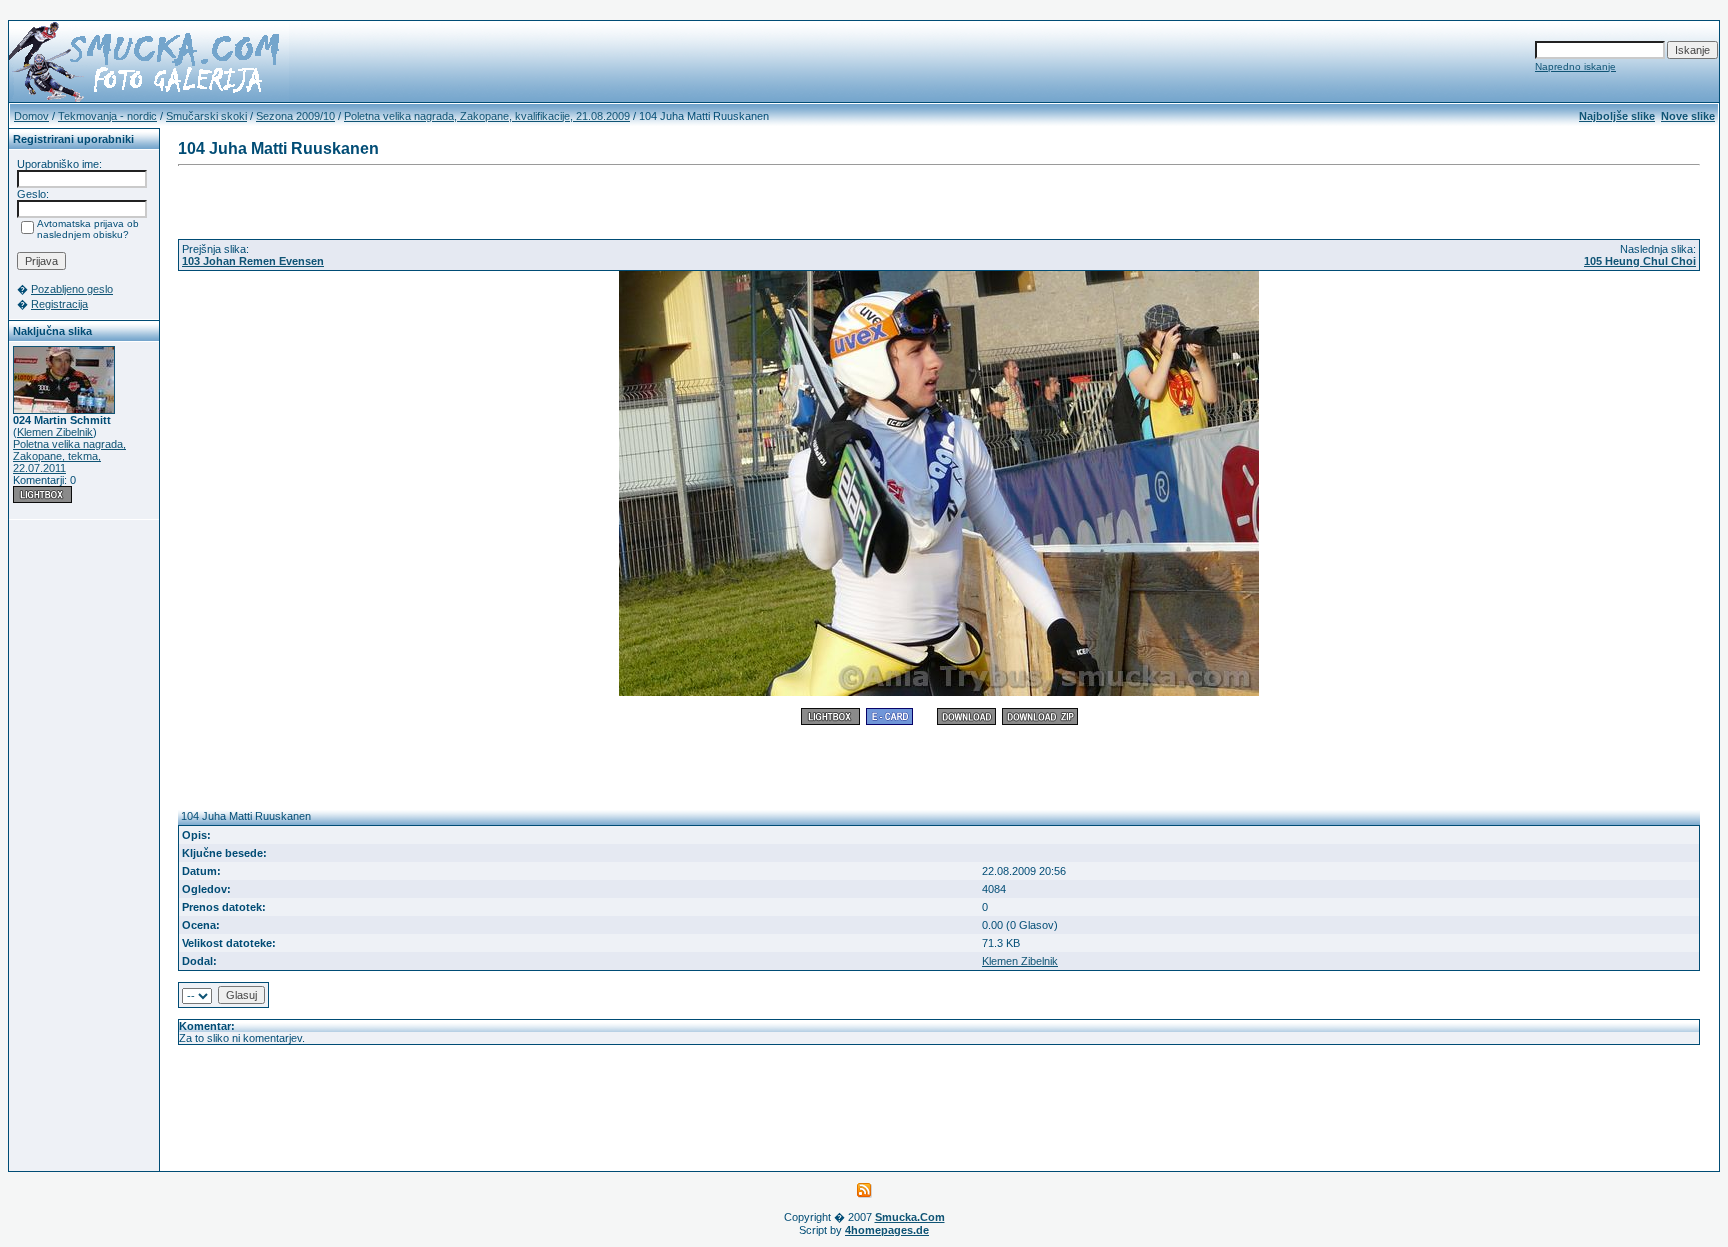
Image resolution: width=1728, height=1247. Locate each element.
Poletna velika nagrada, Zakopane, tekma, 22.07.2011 (69, 456)
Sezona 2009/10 (295, 116)
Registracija (59, 304)
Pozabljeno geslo (72, 289)
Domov (31, 116)
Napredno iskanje (1575, 66)
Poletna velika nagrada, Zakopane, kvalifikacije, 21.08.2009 (487, 116)
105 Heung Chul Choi (1640, 261)
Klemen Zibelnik (55, 432)
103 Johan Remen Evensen (253, 261)
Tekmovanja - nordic (107, 116)
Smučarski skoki (206, 116)
